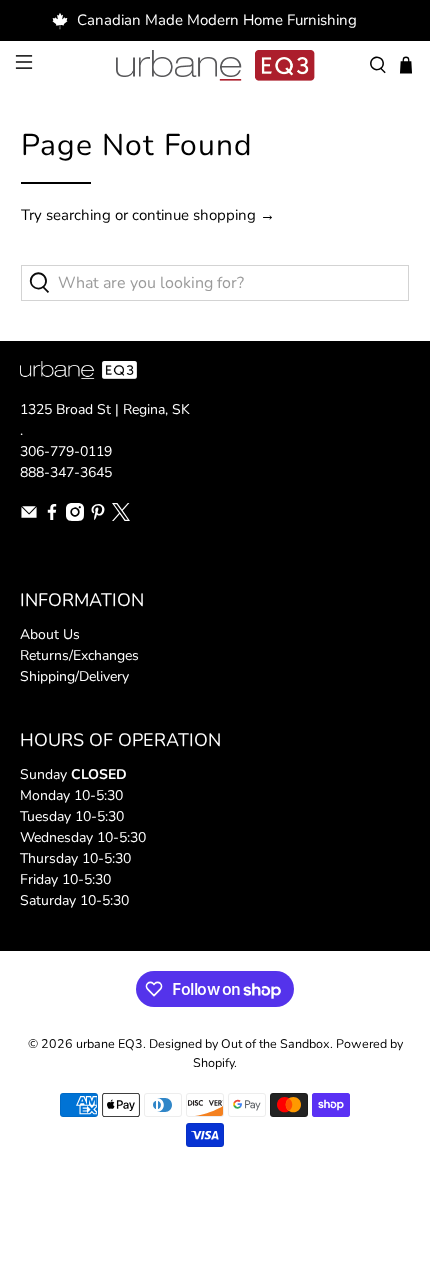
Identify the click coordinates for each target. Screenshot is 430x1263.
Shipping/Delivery (74, 676)
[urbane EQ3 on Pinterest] (98, 516)
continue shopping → (203, 215)
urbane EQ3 (109, 1043)
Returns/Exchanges (79, 655)
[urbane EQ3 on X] (121, 516)
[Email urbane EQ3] (29, 516)
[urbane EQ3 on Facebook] (52, 516)
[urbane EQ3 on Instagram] (75, 516)
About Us (50, 634)
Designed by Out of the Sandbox (239, 1043)
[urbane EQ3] (215, 66)
